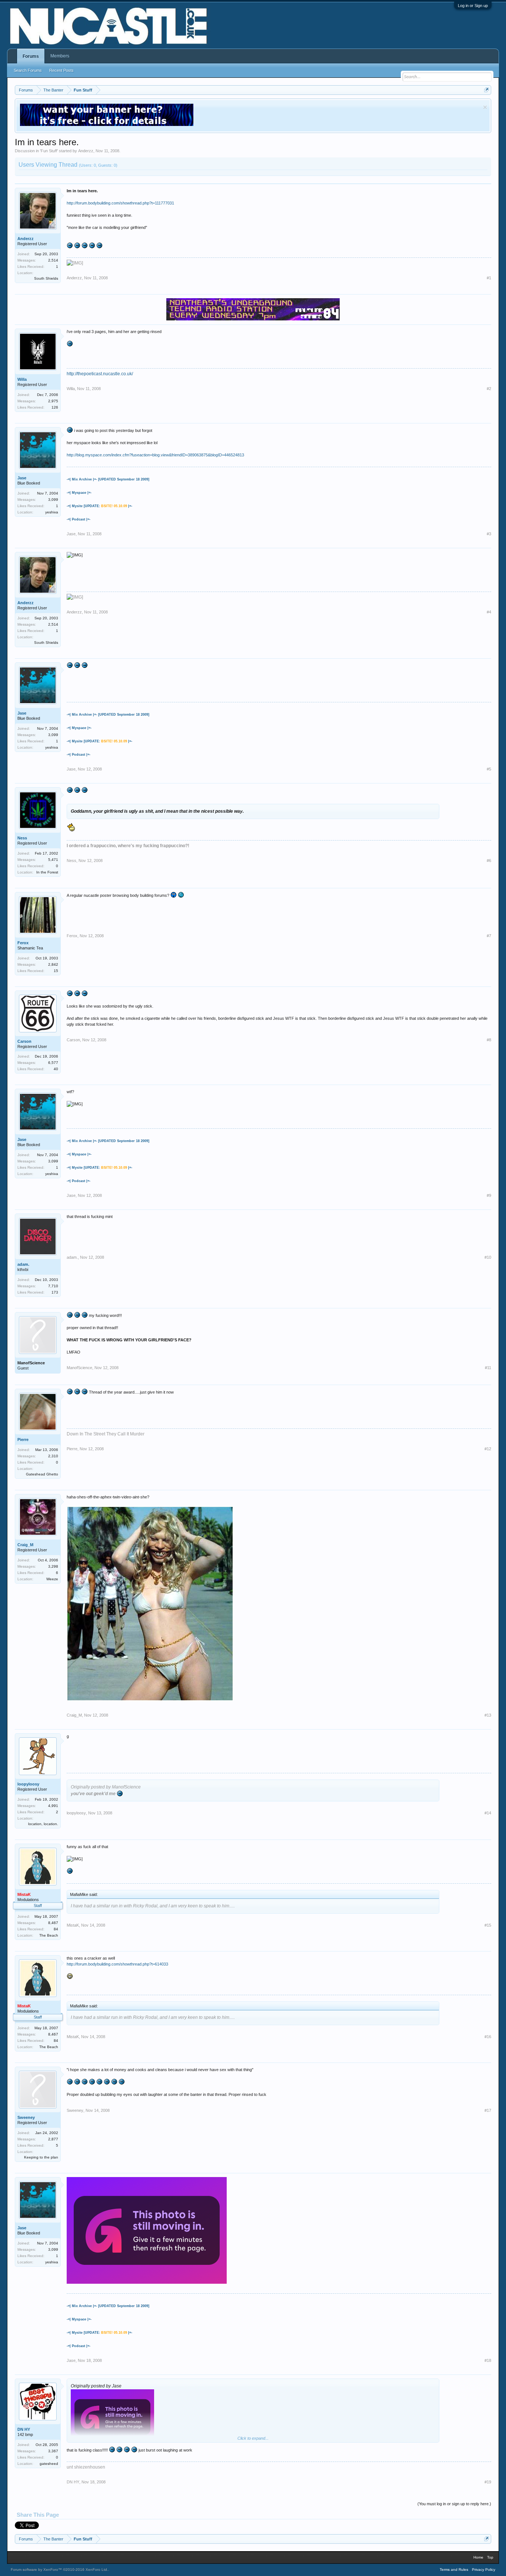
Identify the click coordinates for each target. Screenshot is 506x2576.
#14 (488, 1813)
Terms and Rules (454, 2570)
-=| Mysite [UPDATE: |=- (99, 506)
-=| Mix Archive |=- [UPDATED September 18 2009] (108, 479)
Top (490, 2557)
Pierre (23, 1440)
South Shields (46, 278)
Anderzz (86, 151)
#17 (488, 2110)
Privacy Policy (484, 2570)
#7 (489, 936)
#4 (489, 612)
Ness (22, 838)
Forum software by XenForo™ (59, 2570)
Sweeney (26, 2117)
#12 (488, 1449)
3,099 (53, 500)
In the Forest (47, 872)
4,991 (53, 1806)
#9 (489, 1195)
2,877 (53, 2139)
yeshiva (52, 512)
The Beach (49, 1935)
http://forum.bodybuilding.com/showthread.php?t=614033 (117, 1964)
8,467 (53, 1923)
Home (478, 2557)
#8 (489, 1040)
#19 (488, 2482)
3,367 (53, 2451)
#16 (488, 2037)
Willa (22, 379)
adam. (23, 1264)
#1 (489, 278)
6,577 (53, 1063)
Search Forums (28, 70)
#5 (489, 769)
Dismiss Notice (485, 107)
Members (60, 56)
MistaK (73, 1925)
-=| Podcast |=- (79, 519)
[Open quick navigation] (487, 90)
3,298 (53, 1566)
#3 (489, 534)
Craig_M (25, 1545)
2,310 (53, 1456)
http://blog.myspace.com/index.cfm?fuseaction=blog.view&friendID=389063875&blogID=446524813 (155, 455)
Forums (31, 56)
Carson (24, 1041)
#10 (488, 1257)
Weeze (52, 1579)
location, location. (43, 1824)
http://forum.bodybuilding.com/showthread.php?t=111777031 (120, 203)
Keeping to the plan (41, 2157)
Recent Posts (61, 70)
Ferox (23, 943)
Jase (22, 478)
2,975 (53, 401)
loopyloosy (28, 1784)
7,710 (53, 1286)
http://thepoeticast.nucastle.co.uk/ (100, 374)
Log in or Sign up (473, 6)
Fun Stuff (49, 151)
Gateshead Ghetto (42, 1474)
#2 (489, 389)
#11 (488, 1368)
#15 (488, 1925)
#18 (488, 2360)
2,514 (53, 260)
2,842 (53, 964)
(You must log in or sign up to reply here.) (454, 2504)
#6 (489, 861)
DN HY (24, 2429)
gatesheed (49, 2464)
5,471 (53, 860)
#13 (488, 1715)
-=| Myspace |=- (79, 493)
